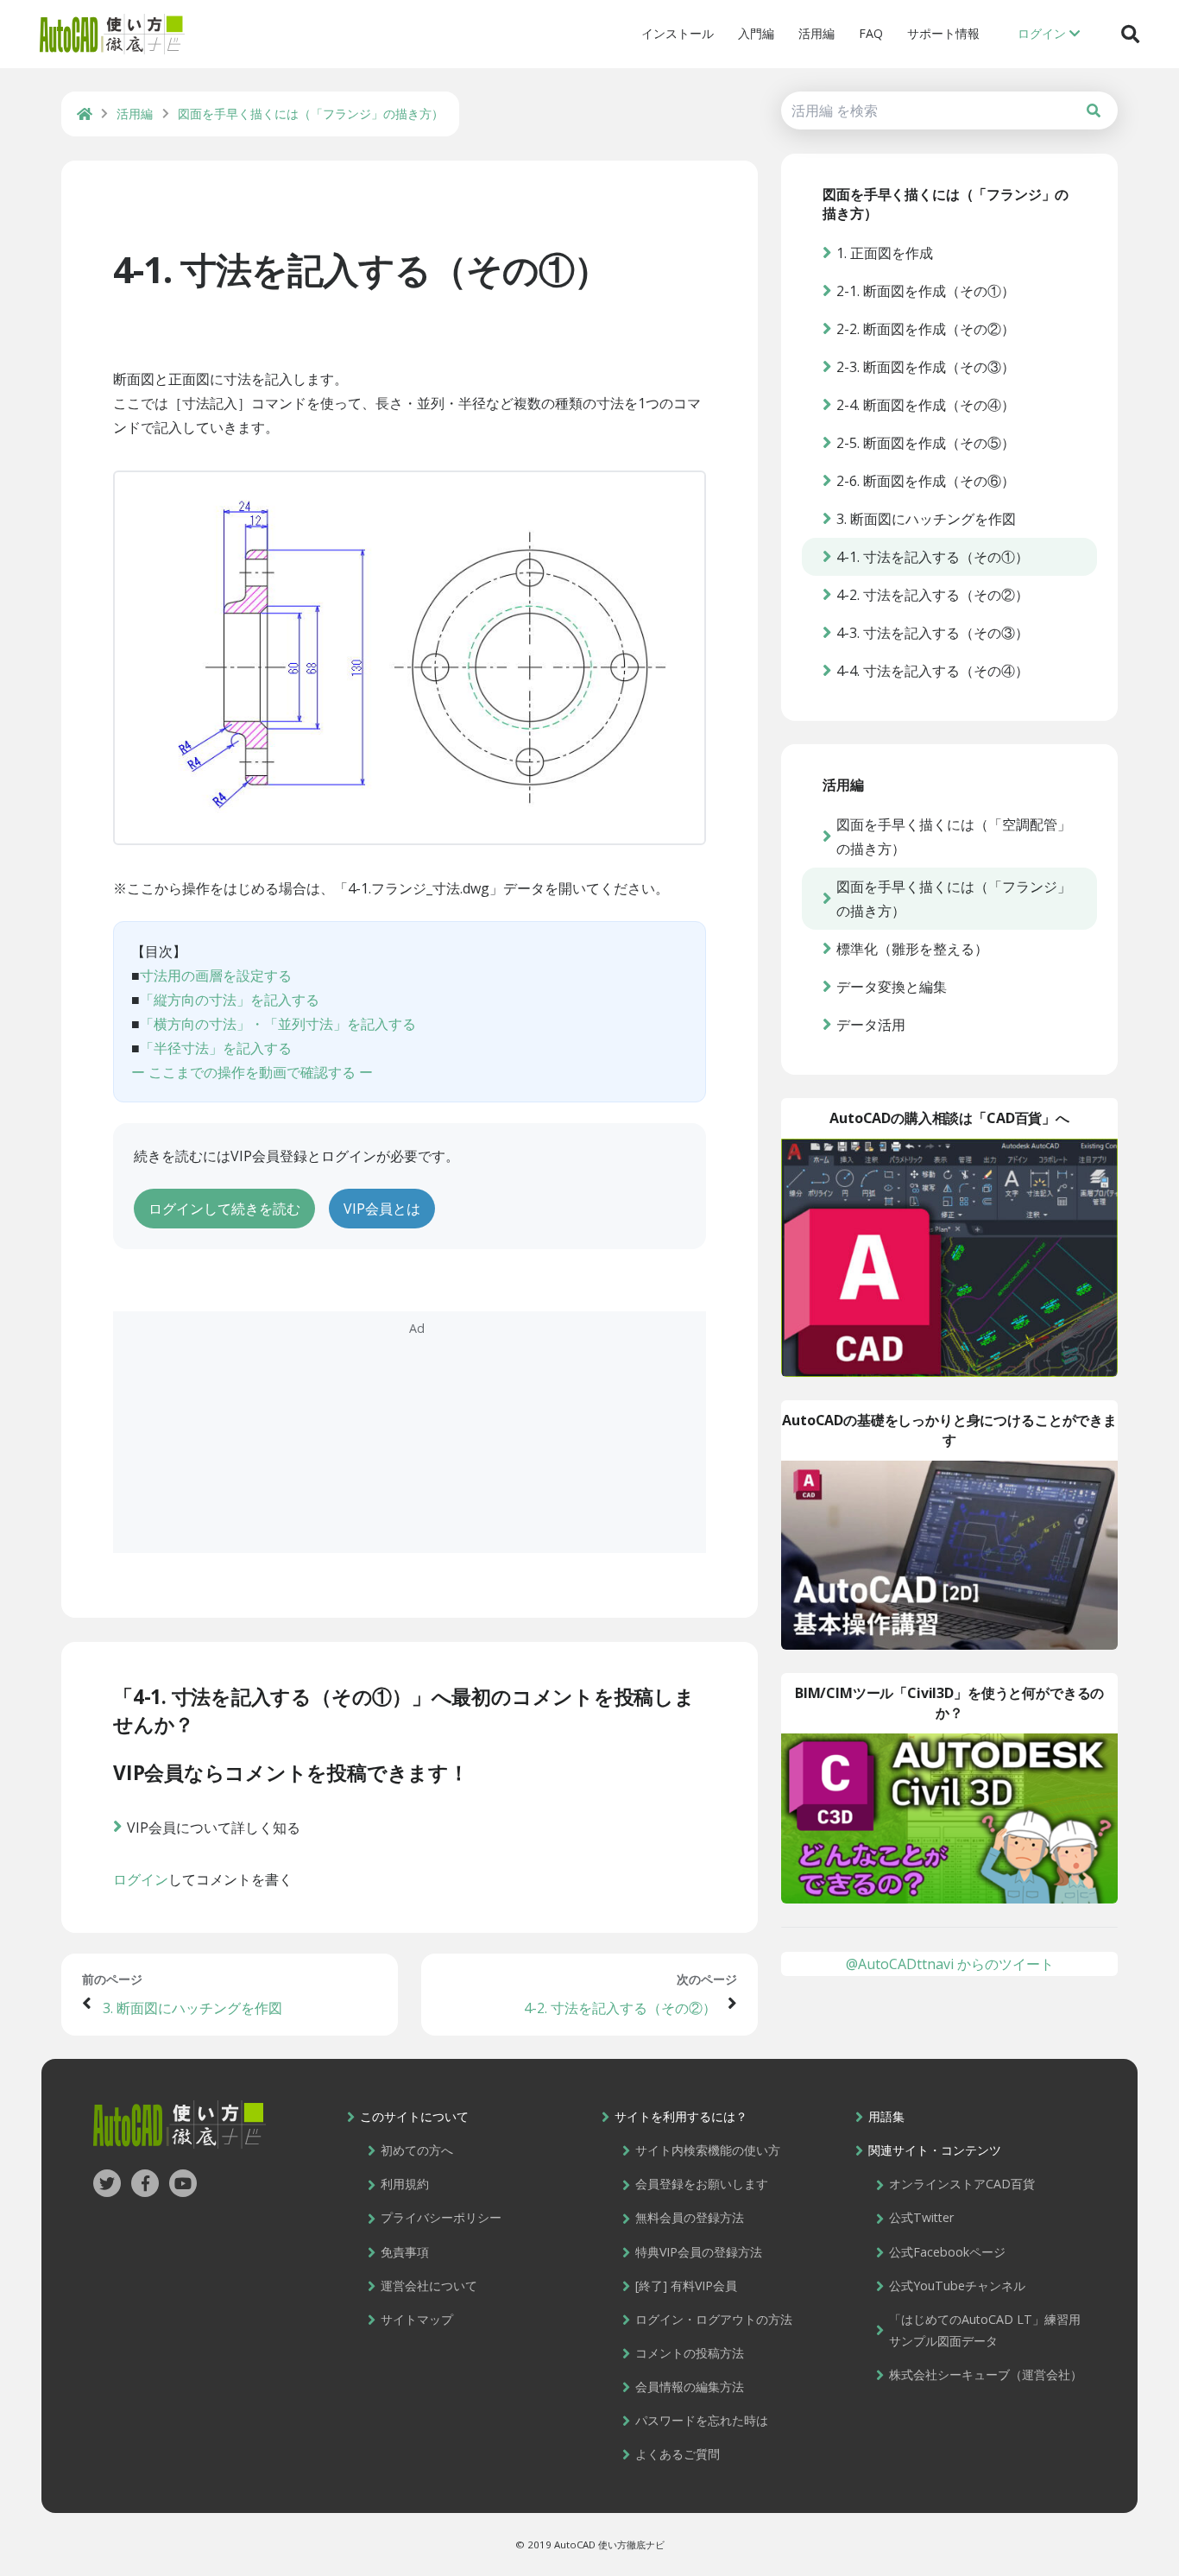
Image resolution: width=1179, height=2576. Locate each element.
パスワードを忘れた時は (702, 2420)
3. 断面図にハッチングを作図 (192, 2008)
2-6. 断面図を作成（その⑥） (926, 481)
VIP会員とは (382, 1209)
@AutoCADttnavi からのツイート (950, 1964)
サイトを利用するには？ (681, 2116)
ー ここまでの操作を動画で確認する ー (252, 1072)
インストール (678, 33)
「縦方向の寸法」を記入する (230, 1000)
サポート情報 (943, 33)
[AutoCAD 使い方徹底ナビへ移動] (85, 114)
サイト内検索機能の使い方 (708, 2150)
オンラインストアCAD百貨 (962, 2184)
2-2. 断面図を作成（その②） (926, 329)
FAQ (871, 33)
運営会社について (429, 2286)
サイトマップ (417, 2319)
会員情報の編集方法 (690, 2387)
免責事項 (405, 2252)
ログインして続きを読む (224, 1209)
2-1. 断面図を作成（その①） (926, 291)
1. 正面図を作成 (885, 253)
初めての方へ (417, 2150)
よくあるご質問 (678, 2454)
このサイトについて (414, 2116)
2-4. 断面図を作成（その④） (926, 405)
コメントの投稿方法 (690, 2353)
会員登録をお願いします (702, 2184)
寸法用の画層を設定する (216, 975)
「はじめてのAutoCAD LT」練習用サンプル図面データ (985, 2330)
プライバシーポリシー (441, 2217)
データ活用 (871, 1025)
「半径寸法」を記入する (216, 1048)
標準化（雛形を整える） (912, 949)
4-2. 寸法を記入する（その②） (620, 2008)
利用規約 (405, 2184)
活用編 (816, 33)
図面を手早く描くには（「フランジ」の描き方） (954, 899)
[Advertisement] (410, 1432)
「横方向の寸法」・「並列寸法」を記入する (278, 1024)
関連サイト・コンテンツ (935, 2150)
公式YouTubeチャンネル (957, 2286)
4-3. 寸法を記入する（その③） (933, 633)
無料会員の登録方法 (690, 2217)
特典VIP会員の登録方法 (699, 2252)
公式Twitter (921, 2217)
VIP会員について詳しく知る (214, 1828)
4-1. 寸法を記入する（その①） (361, 269)
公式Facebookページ (947, 2252)
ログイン (141, 1879)
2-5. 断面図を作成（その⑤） (926, 443)
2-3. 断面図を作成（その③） (926, 367)
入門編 (756, 33)
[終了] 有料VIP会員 (686, 2286)
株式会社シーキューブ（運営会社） (986, 2374)
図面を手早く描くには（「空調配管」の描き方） (954, 837)
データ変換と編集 (892, 987)
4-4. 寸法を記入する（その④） (933, 671)
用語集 (886, 2116)
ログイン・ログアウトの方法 (714, 2319)
